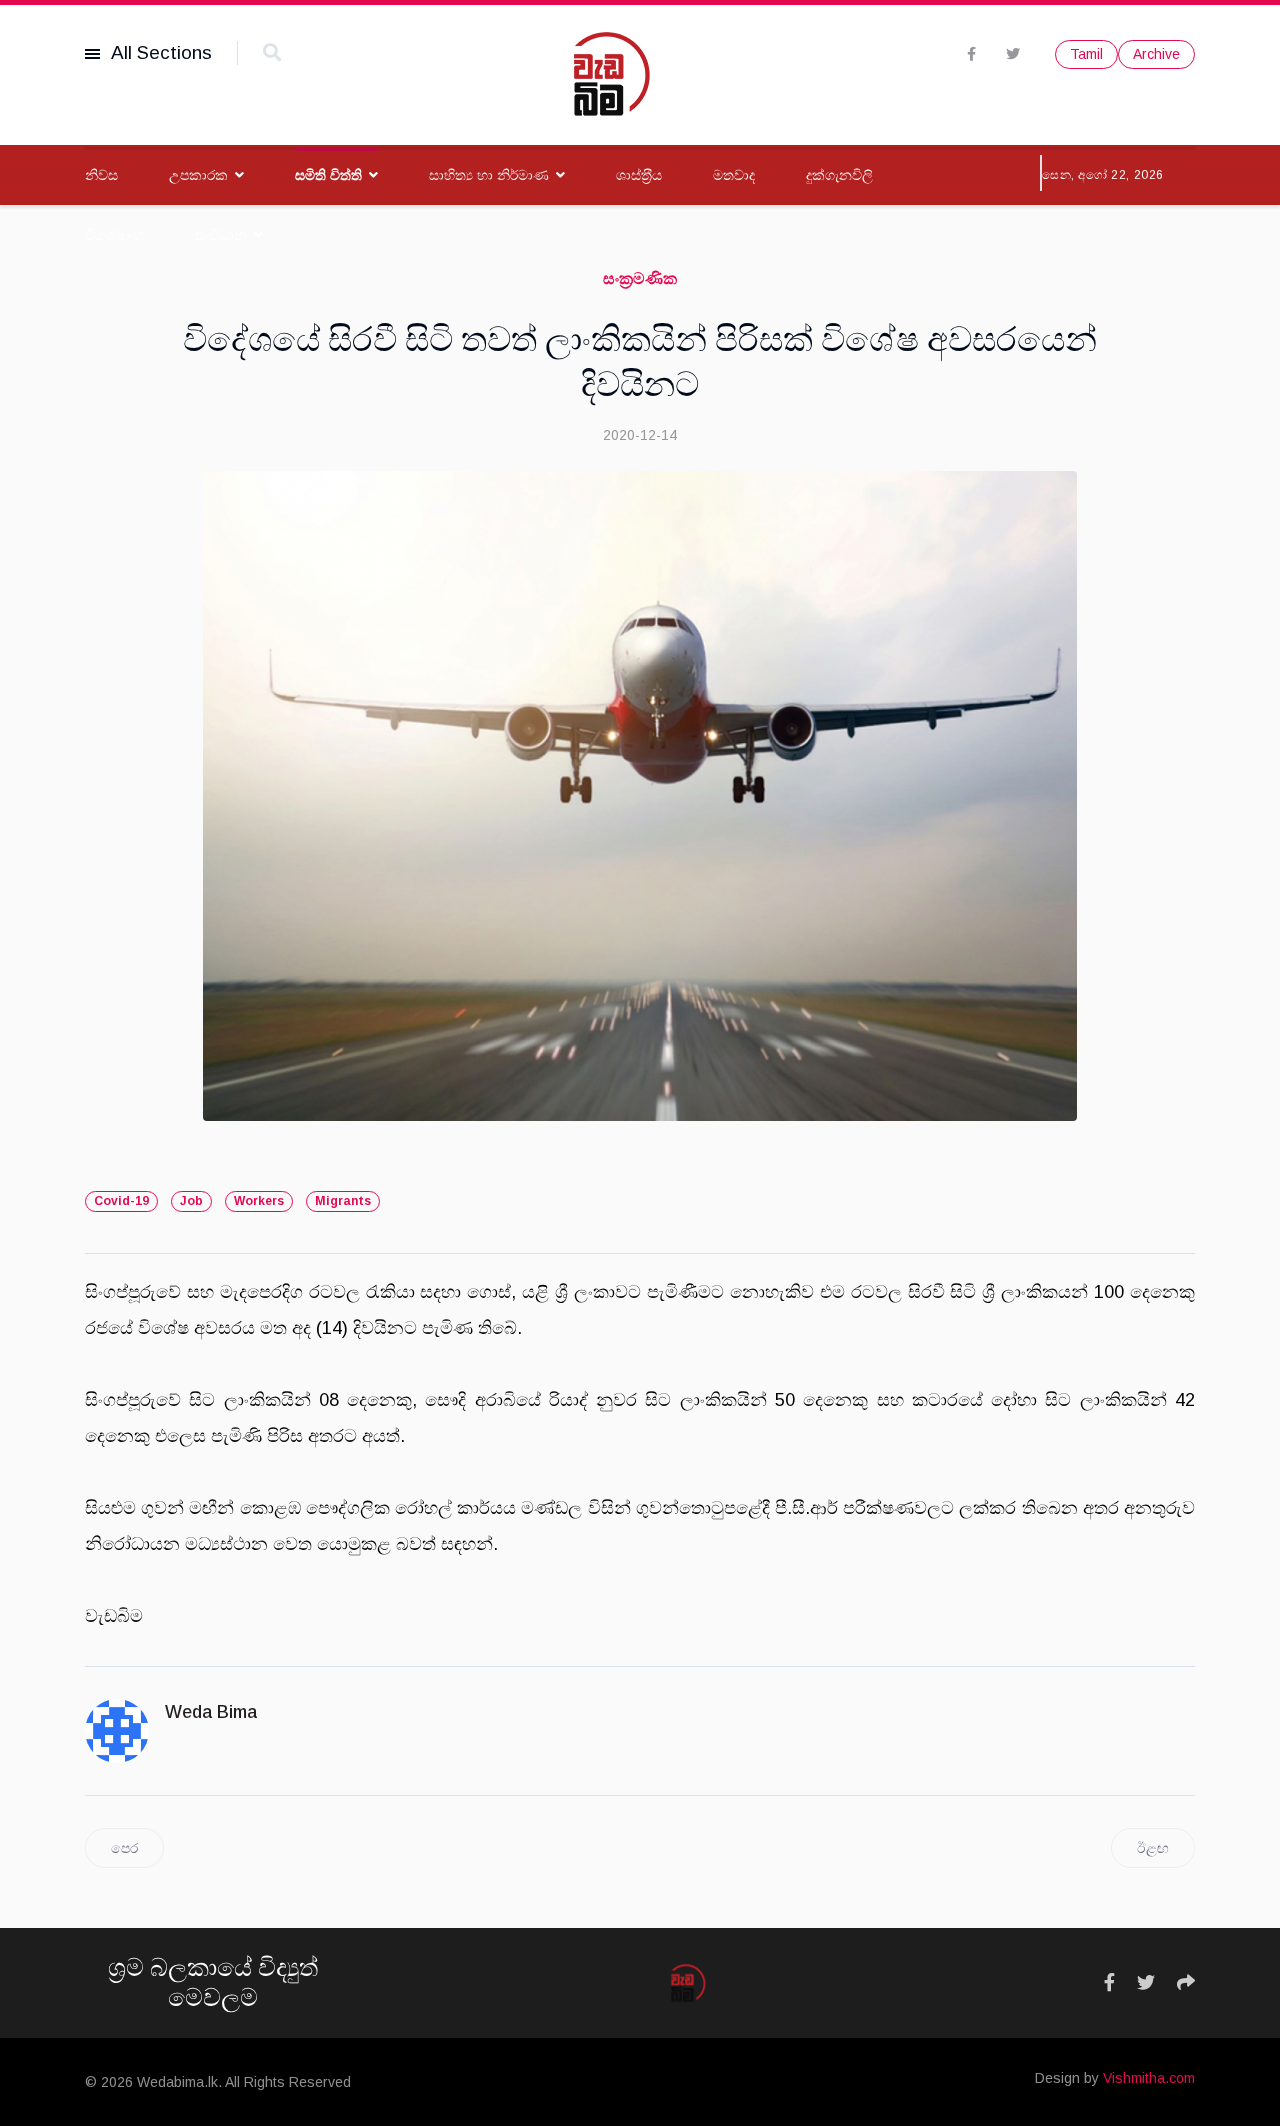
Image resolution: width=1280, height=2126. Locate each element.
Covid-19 (121, 1201)
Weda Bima (211, 1712)
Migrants (343, 1201)
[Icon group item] (1109, 1983)
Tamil (1086, 54)
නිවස (101, 175)
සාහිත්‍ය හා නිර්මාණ (489, 175)
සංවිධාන (221, 235)
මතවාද (734, 175)
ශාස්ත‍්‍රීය (639, 175)
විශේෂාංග (114, 235)
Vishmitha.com (1149, 2078)
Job (191, 1201)
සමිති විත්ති (328, 175)
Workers (259, 1201)
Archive (1156, 54)
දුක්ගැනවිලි (839, 175)
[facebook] (971, 54)
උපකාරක (198, 175)
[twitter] (1013, 54)
